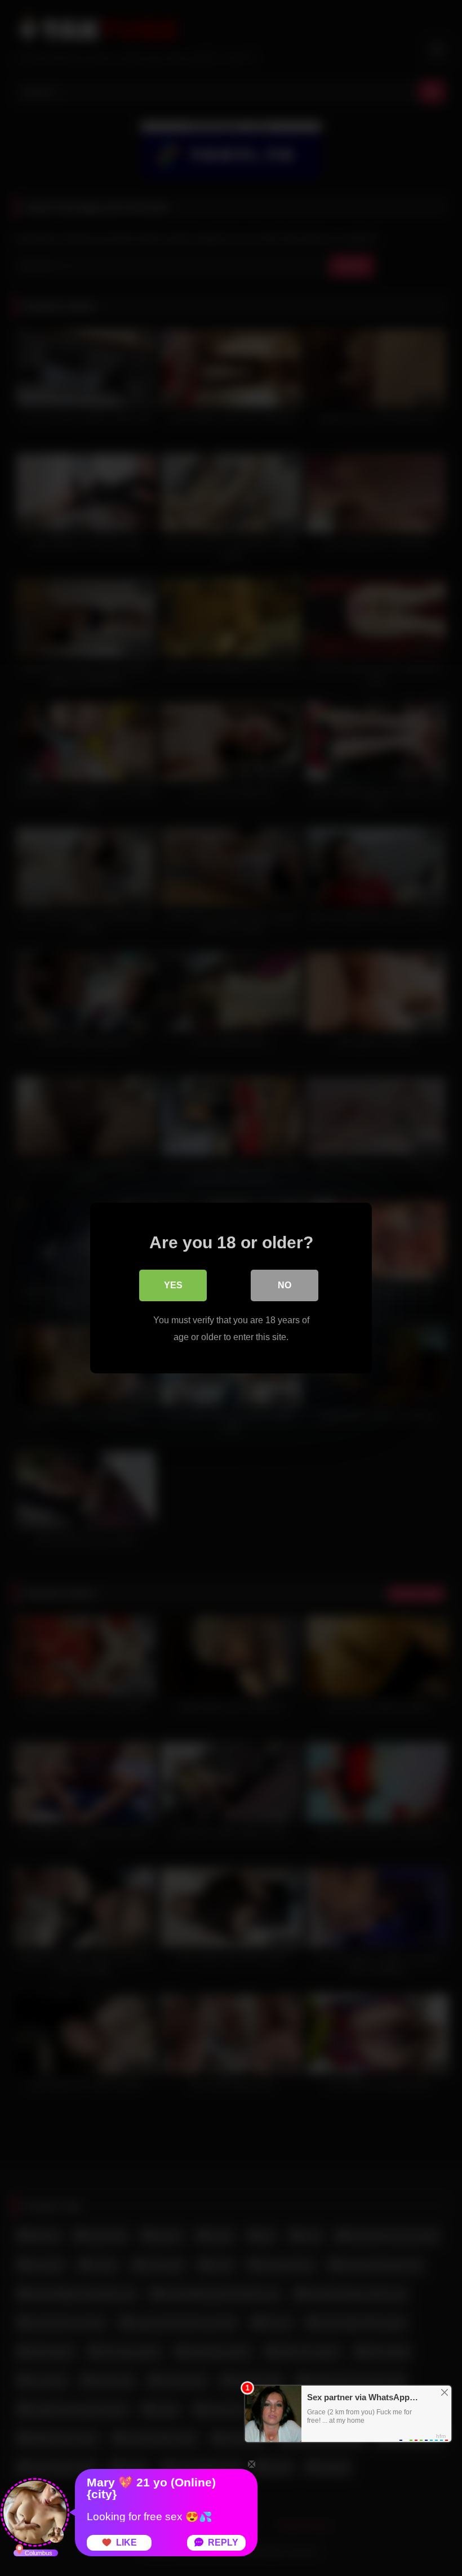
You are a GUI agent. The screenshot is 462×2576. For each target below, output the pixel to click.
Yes (173, 1285)
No (285, 1285)
